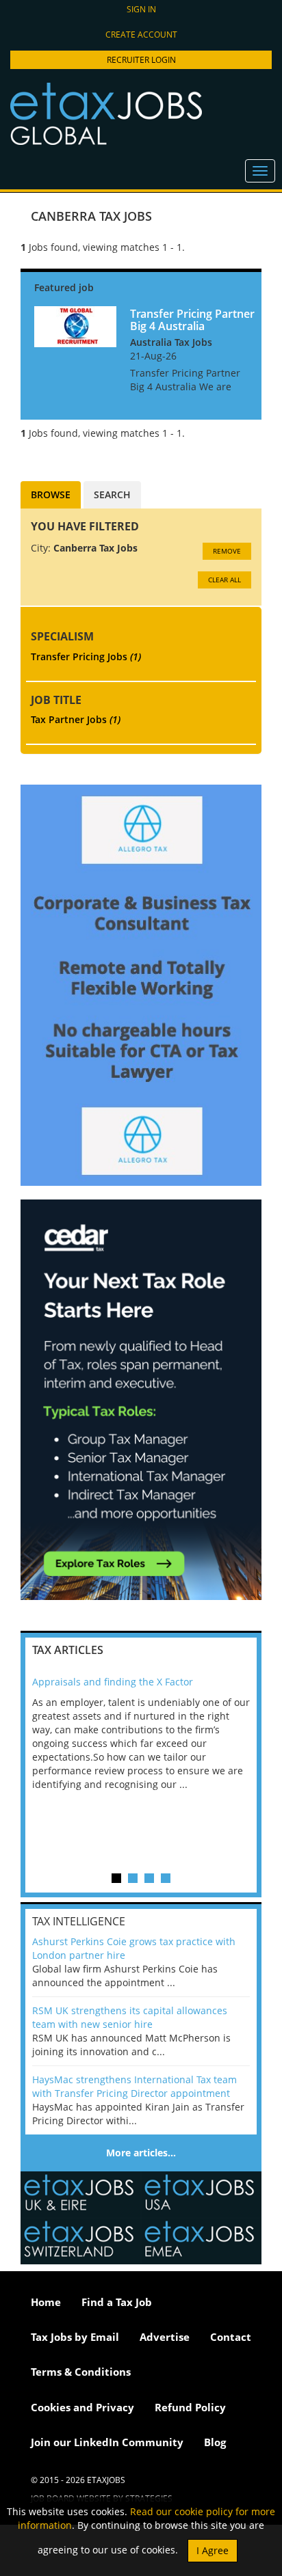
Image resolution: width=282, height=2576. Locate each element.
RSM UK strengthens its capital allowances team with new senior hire (130, 2017)
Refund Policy (190, 2407)
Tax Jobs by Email (75, 2337)
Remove (227, 551)
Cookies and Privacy (82, 2407)
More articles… (141, 2153)
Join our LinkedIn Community (107, 2442)
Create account (141, 35)
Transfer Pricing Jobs (86, 656)
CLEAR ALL (225, 580)
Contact (231, 2337)
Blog (215, 2442)
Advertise (165, 2337)
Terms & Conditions (81, 2372)
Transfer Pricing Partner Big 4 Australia (192, 320)
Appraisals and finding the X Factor (113, 1682)
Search (112, 494)
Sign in (141, 9)
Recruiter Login (141, 60)
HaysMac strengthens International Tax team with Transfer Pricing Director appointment (134, 2086)
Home (46, 2302)
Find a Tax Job (117, 2302)
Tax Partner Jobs (76, 719)
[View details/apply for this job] (75, 326)
